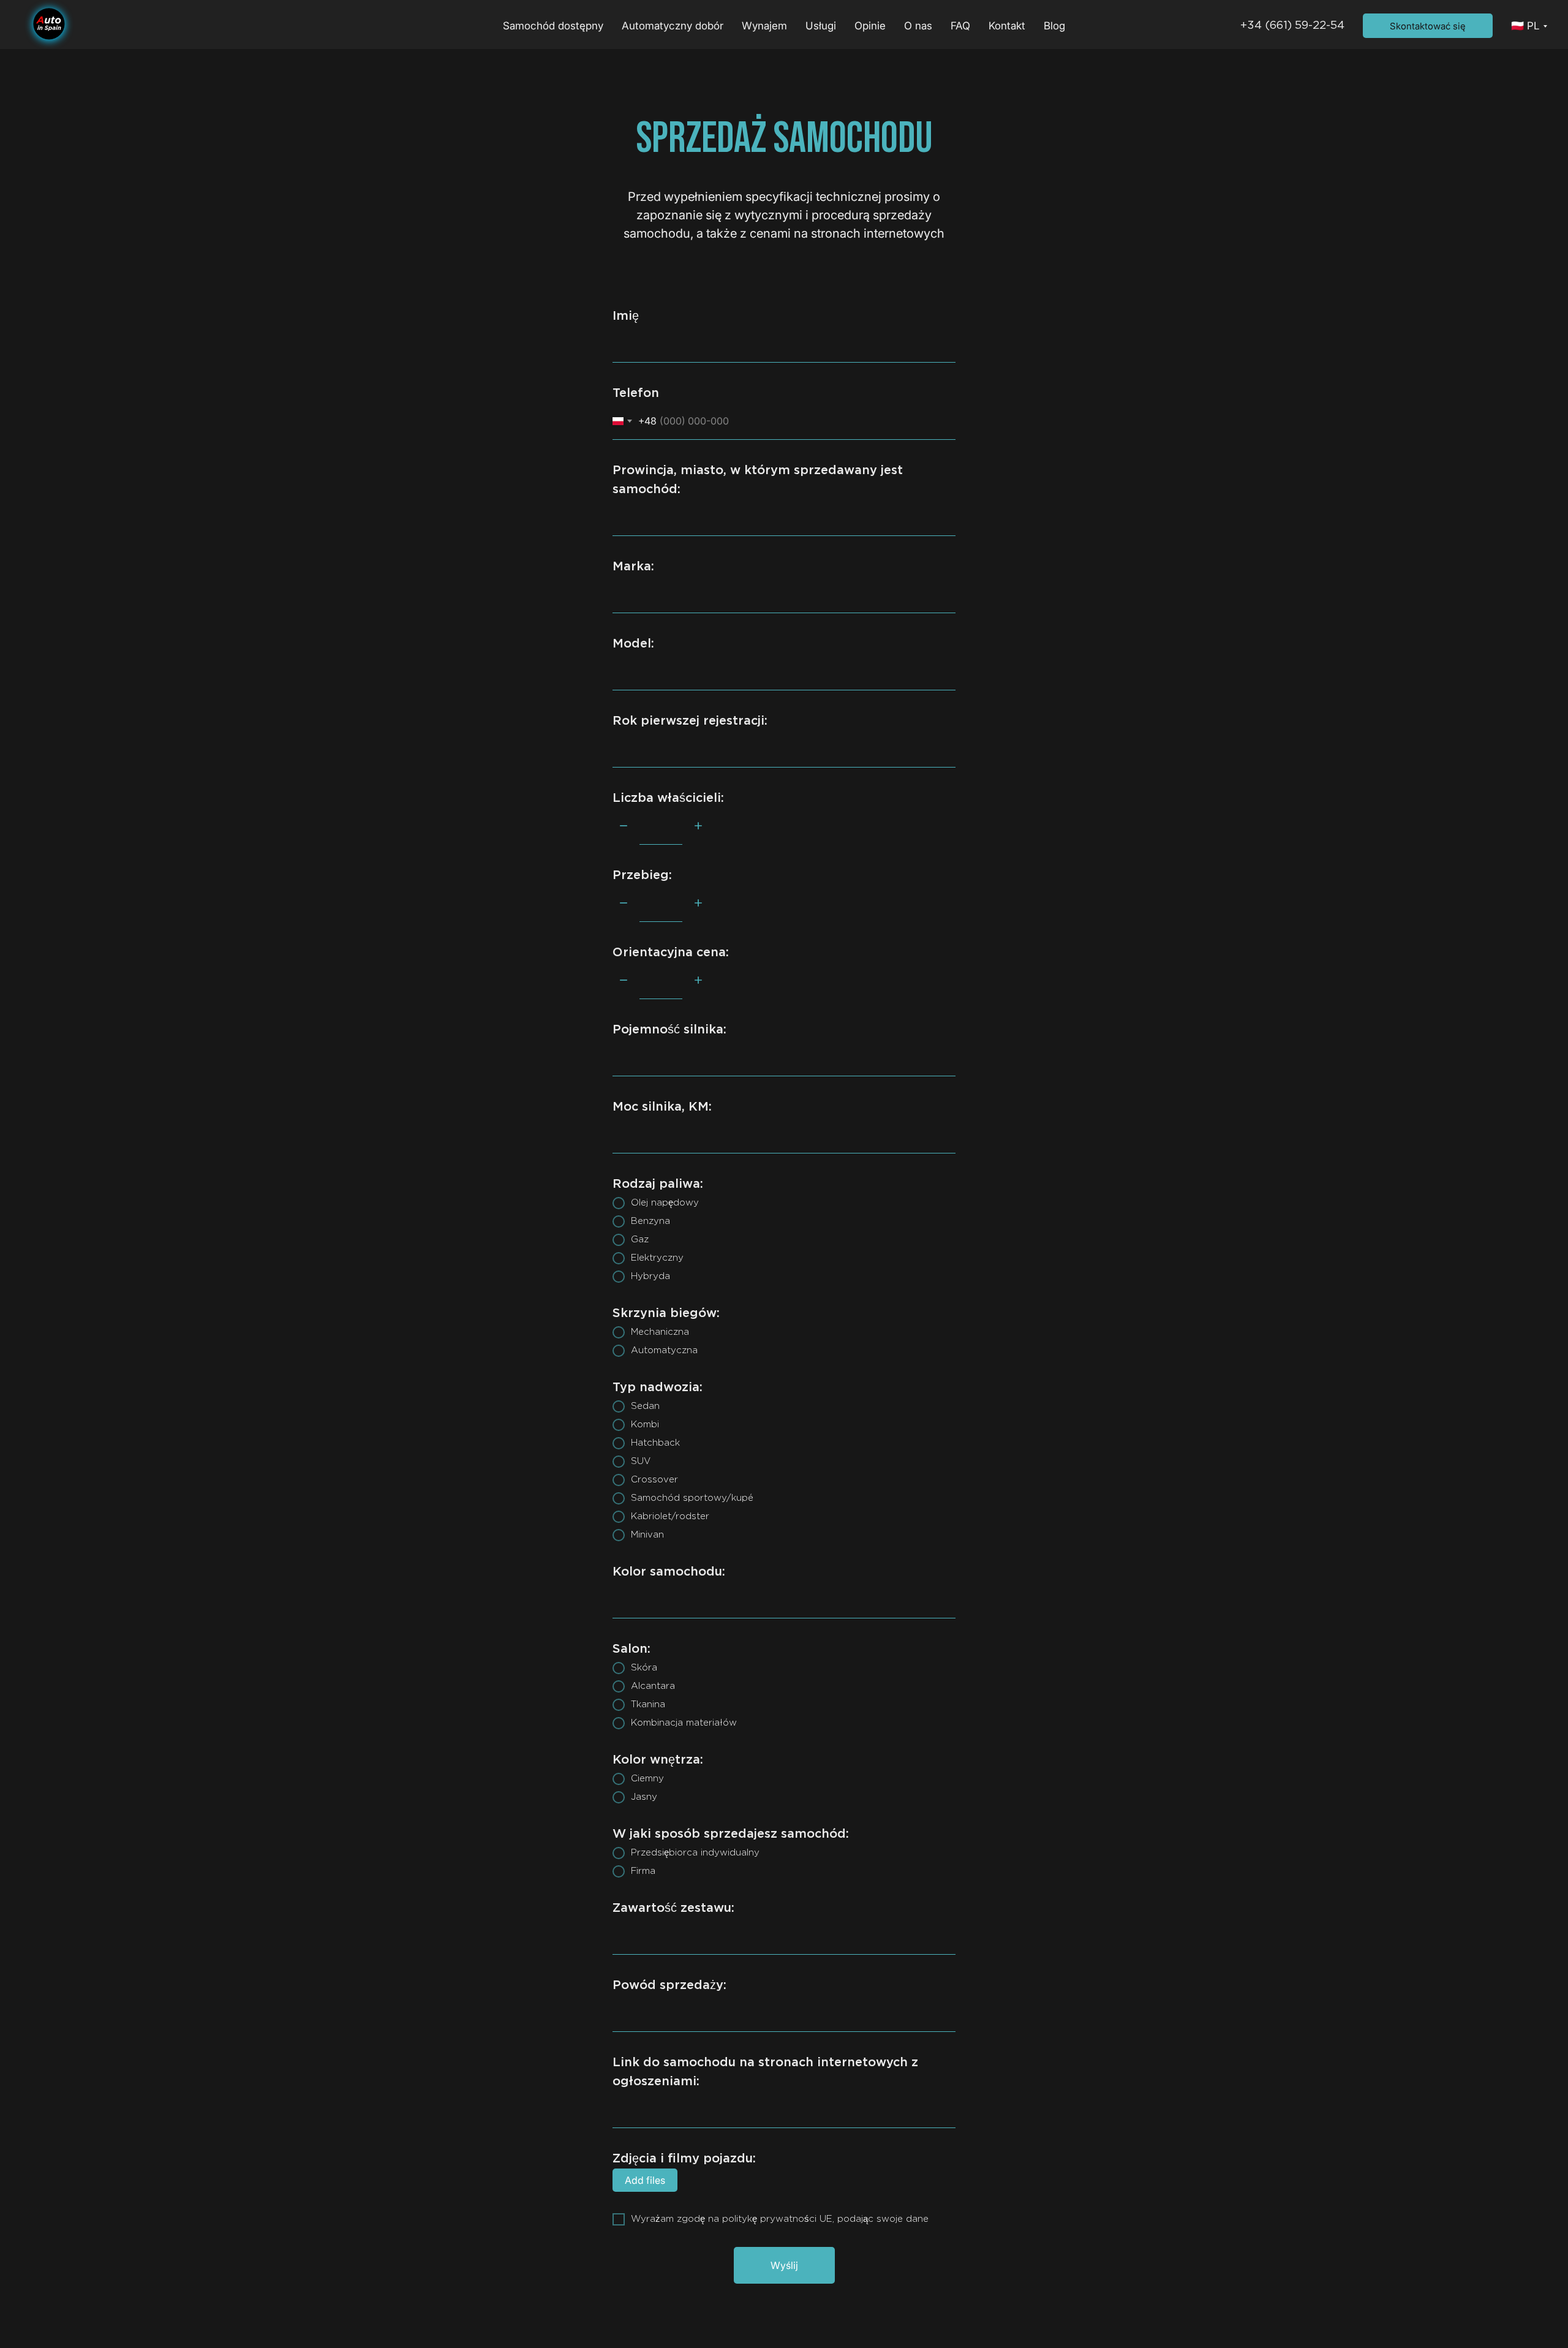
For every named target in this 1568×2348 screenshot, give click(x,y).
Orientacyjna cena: (671, 953)
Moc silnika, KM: (662, 1107)
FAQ (960, 26)
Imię (626, 316)
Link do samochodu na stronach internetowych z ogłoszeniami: (765, 2072)
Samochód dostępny (553, 26)
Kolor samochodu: (669, 1572)
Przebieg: (642, 875)
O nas (918, 26)
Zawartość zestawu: (673, 1908)
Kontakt (1007, 26)
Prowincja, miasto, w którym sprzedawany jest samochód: (758, 480)
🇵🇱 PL (1525, 26)
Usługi (821, 26)
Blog (1054, 26)
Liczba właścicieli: (668, 798)
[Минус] (624, 827)
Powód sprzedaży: (669, 1985)
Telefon (636, 393)
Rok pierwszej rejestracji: (690, 721)
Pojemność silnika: (669, 1030)
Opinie (870, 26)
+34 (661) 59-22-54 (1292, 26)
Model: (633, 644)
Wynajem (764, 26)
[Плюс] (698, 827)
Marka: (633, 567)
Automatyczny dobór (673, 26)
